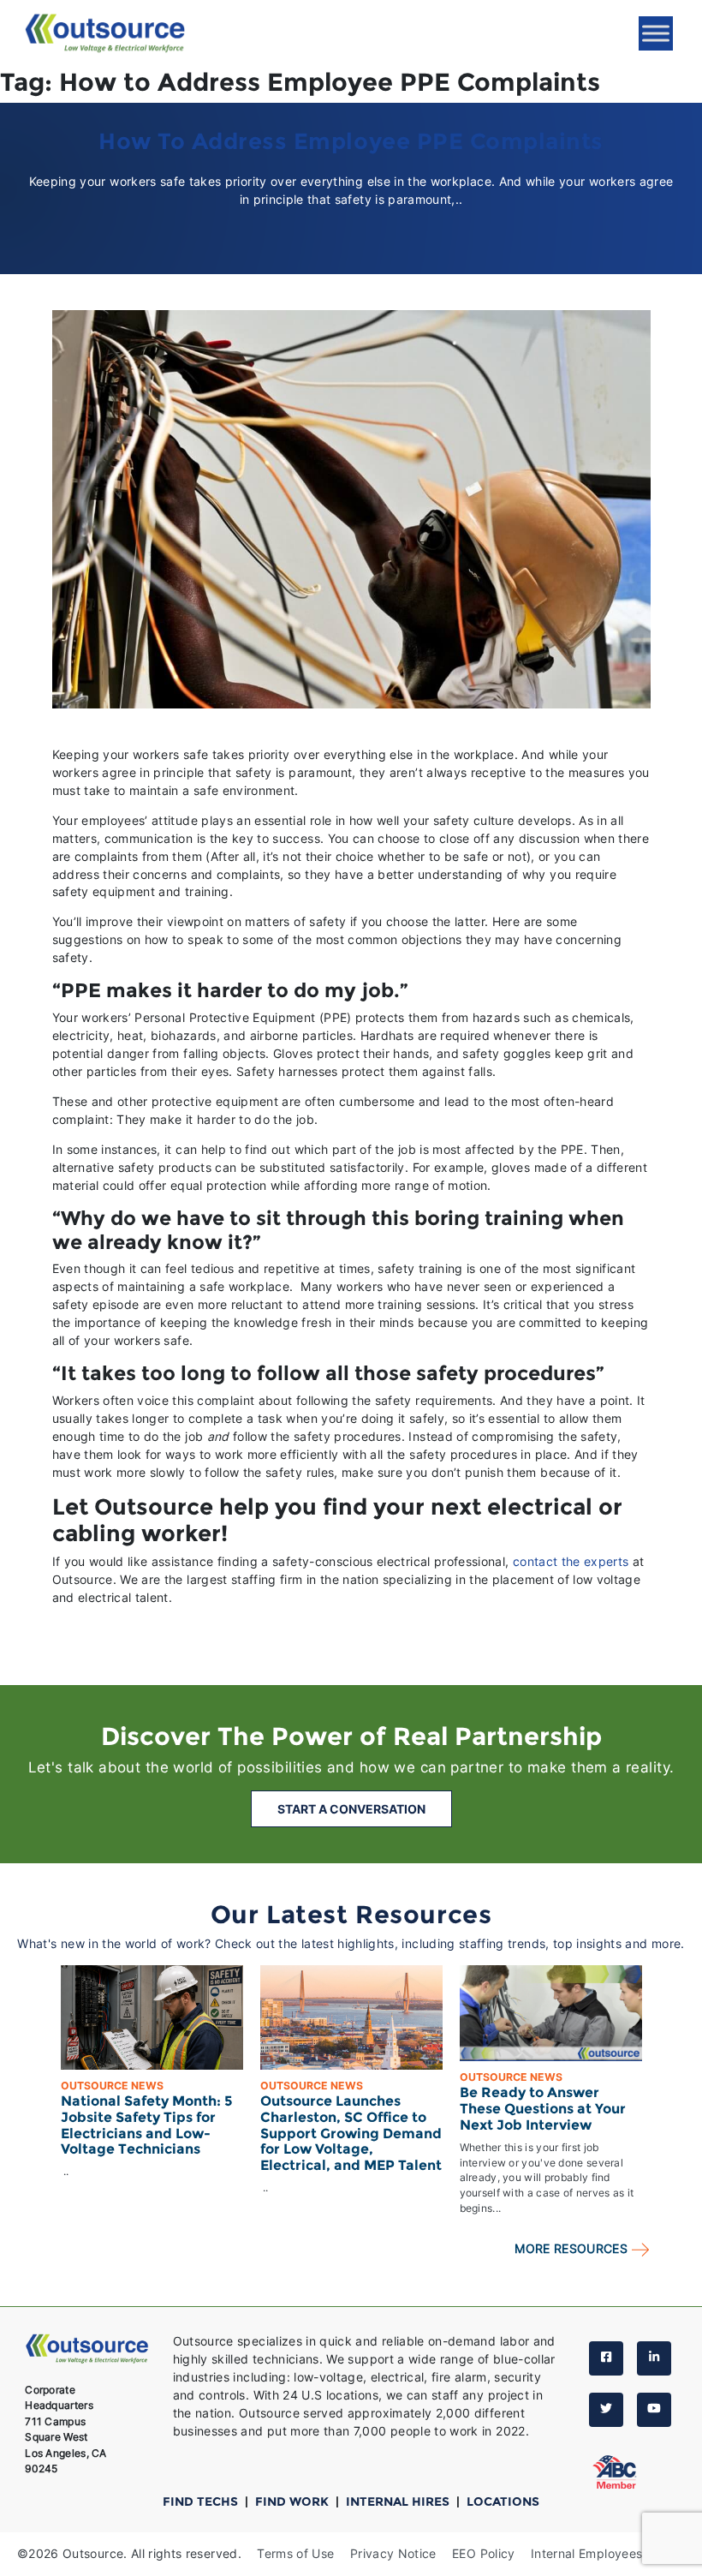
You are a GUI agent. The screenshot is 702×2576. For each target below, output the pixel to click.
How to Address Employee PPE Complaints (351, 141)
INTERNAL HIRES (399, 2501)
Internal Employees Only (602, 2553)
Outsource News (112, 2086)
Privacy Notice (393, 2553)
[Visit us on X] (606, 2410)
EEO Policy (484, 2553)
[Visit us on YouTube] (654, 2410)
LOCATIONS (503, 2501)
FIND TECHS (202, 2501)
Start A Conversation (351, 1809)
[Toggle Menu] (656, 33)
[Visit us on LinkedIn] (654, 2358)
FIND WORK (294, 2501)
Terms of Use (295, 2553)
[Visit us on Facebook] (606, 2358)
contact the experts (571, 1561)
